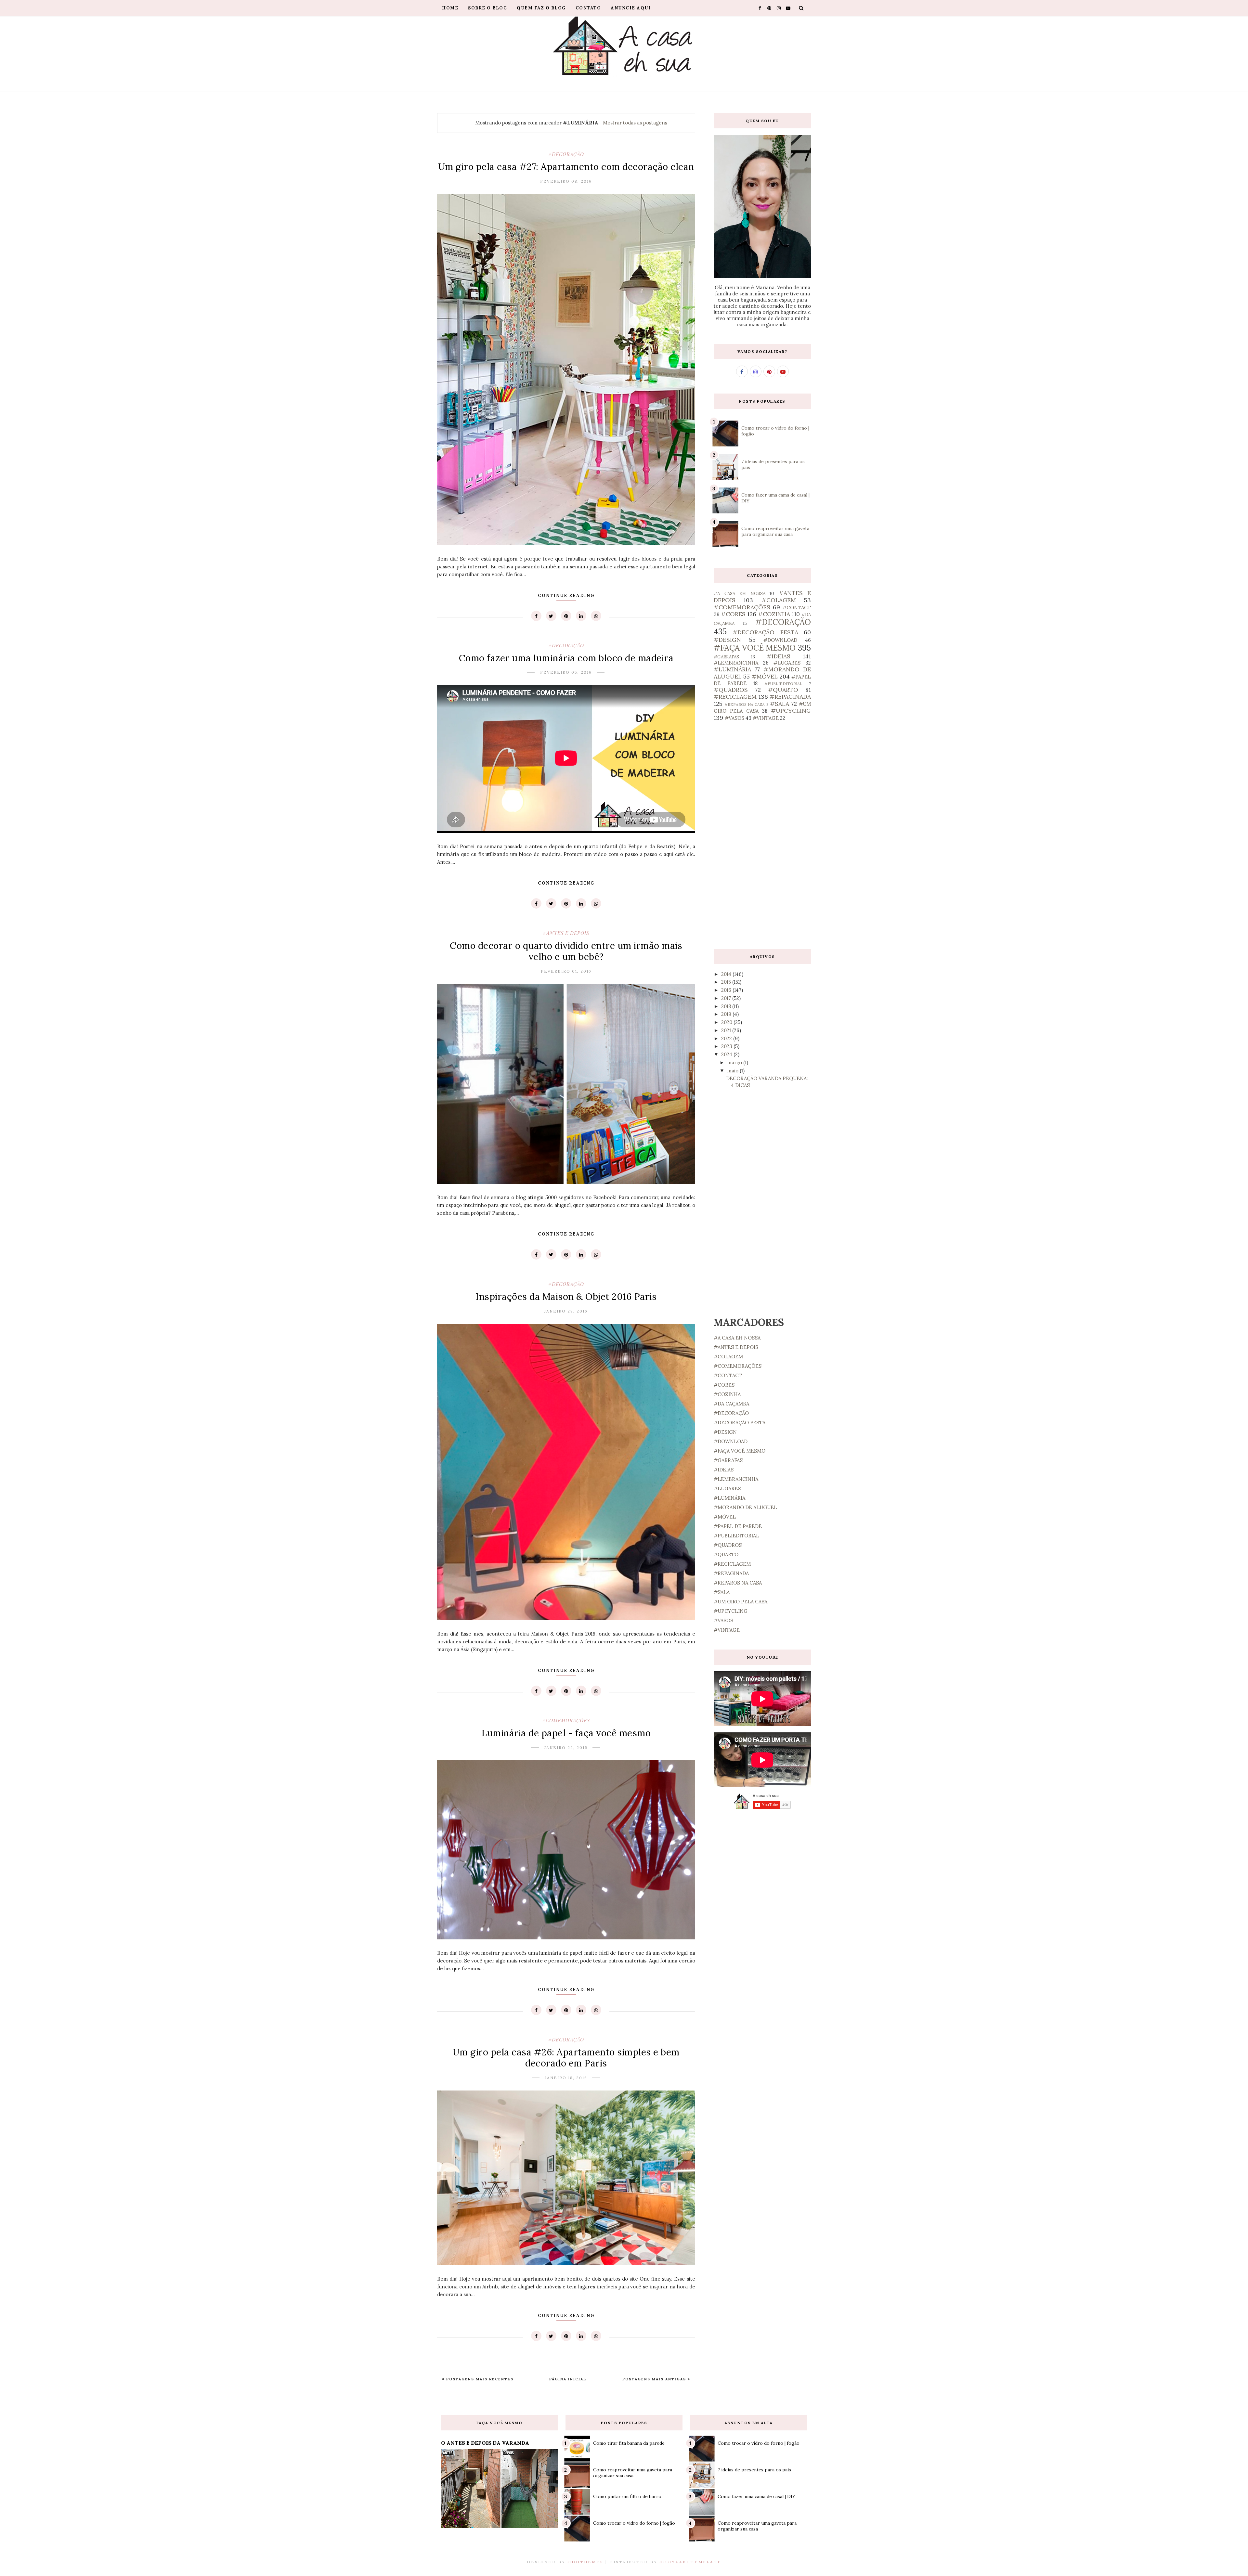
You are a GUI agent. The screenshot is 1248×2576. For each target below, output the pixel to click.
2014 (727, 974)
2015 (727, 982)
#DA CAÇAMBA (731, 1404)
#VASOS (734, 718)
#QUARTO (783, 690)
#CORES (733, 614)
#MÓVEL (765, 676)
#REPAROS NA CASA (745, 704)
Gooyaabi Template (690, 2562)
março (735, 1062)
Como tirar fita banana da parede (629, 2443)
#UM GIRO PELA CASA (741, 1602)
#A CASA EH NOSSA (740, 593)
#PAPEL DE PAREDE (738, 1526)
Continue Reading (566, 595)
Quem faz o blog (541, 8)
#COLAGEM (779, 600)
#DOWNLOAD (780, 640)
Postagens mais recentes (479, 2379)
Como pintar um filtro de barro (627, 2496)
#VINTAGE (766, 718)
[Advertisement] (762, 835)
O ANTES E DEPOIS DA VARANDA (485, 2443)
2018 (727, 1006)
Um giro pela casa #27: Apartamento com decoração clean (566, 167)
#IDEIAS (779, 656)
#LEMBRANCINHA (736, 663)
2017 (727, 998)
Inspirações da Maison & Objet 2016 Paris (566, 1297)
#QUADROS (731, 690)
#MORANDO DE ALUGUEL (745, 1507)
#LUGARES (787, 663)
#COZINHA (774, 614)
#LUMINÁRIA (732, 669)
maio (733, 1071)
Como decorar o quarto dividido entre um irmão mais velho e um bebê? (566, 951)
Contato (588, 8)
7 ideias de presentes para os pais (754, 2470)
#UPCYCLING (791, 711)
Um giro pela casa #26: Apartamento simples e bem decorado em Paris (566, 2058)
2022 (727, 1038)
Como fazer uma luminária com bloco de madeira (566, 658)
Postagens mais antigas (655, 2379)
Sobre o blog (487, 8)
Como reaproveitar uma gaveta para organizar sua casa (775, 531)
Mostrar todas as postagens (635, 123)
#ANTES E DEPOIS (566, 933)
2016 (727, 990)
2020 (727, 1022)
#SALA (780, 704)
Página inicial (568, 2379)
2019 (727, 1014)
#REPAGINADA (790, 697)
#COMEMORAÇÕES (566, 1720)
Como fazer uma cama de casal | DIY (756, 2496)
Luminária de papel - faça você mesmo (566, 1733)
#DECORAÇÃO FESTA (765, 632)
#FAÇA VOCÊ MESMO (755, 648)
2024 (727, 1054)
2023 (727, 1046)
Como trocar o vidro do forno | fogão (634, 2523)
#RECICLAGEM (735, 697)
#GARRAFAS (726, 657)
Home (450, 8)
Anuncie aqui (631, 8)
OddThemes (585, 2562)
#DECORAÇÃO (566, 154)
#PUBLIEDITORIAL (783, 684)
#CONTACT (797, 608)
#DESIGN (727, 640)
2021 (727, 1030)
